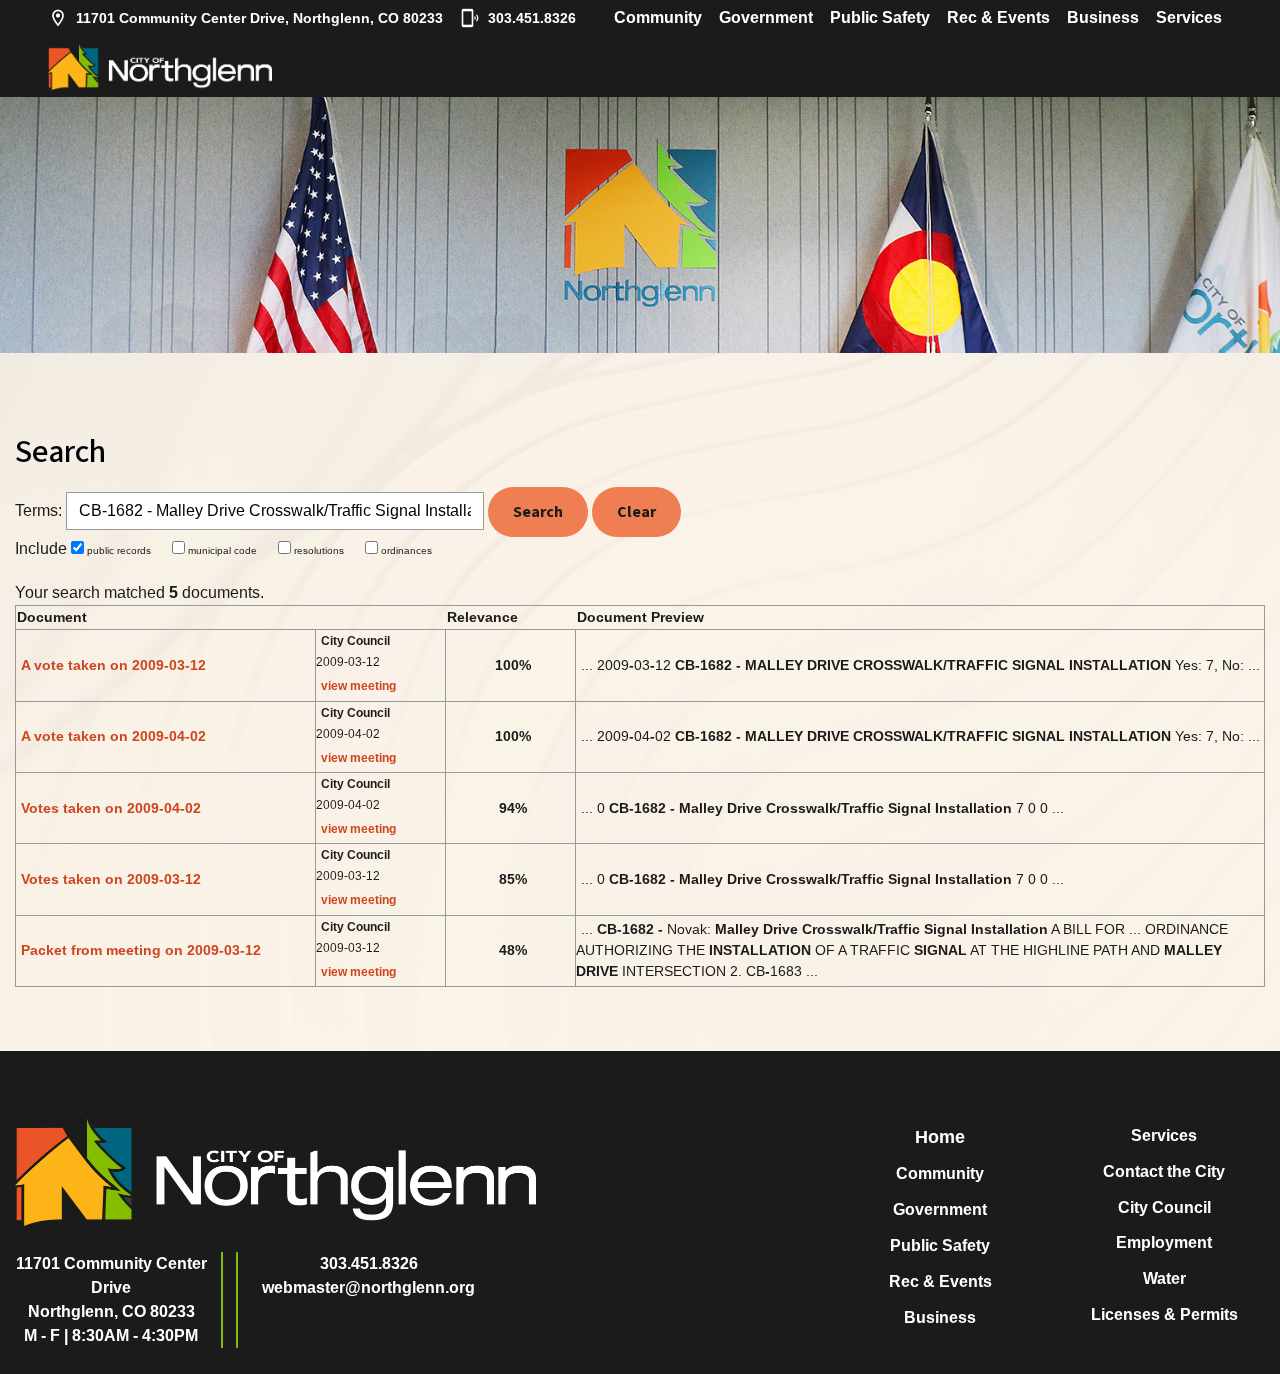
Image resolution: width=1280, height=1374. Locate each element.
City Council (1164, 1207)
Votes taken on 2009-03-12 (111, 879)
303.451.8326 (532, 18)
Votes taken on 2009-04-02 (111, 808)
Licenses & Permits (1164, 1314)
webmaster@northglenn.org (368, 1287)
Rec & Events (998, 17)
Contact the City (1164, 1171)
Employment (1164, 1242)
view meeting (358, 686)
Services (1189, 17)
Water (1164, 1278)
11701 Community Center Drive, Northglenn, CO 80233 (259, 18)
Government (766, 17)
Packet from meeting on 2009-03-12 (141, 950)
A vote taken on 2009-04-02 (113, 736)
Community (658, 17)
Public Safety (880, 17)
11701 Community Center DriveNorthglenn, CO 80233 (111, 1287)
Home (940, 1137)
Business (1103, 17)
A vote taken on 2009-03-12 (113, 665)
